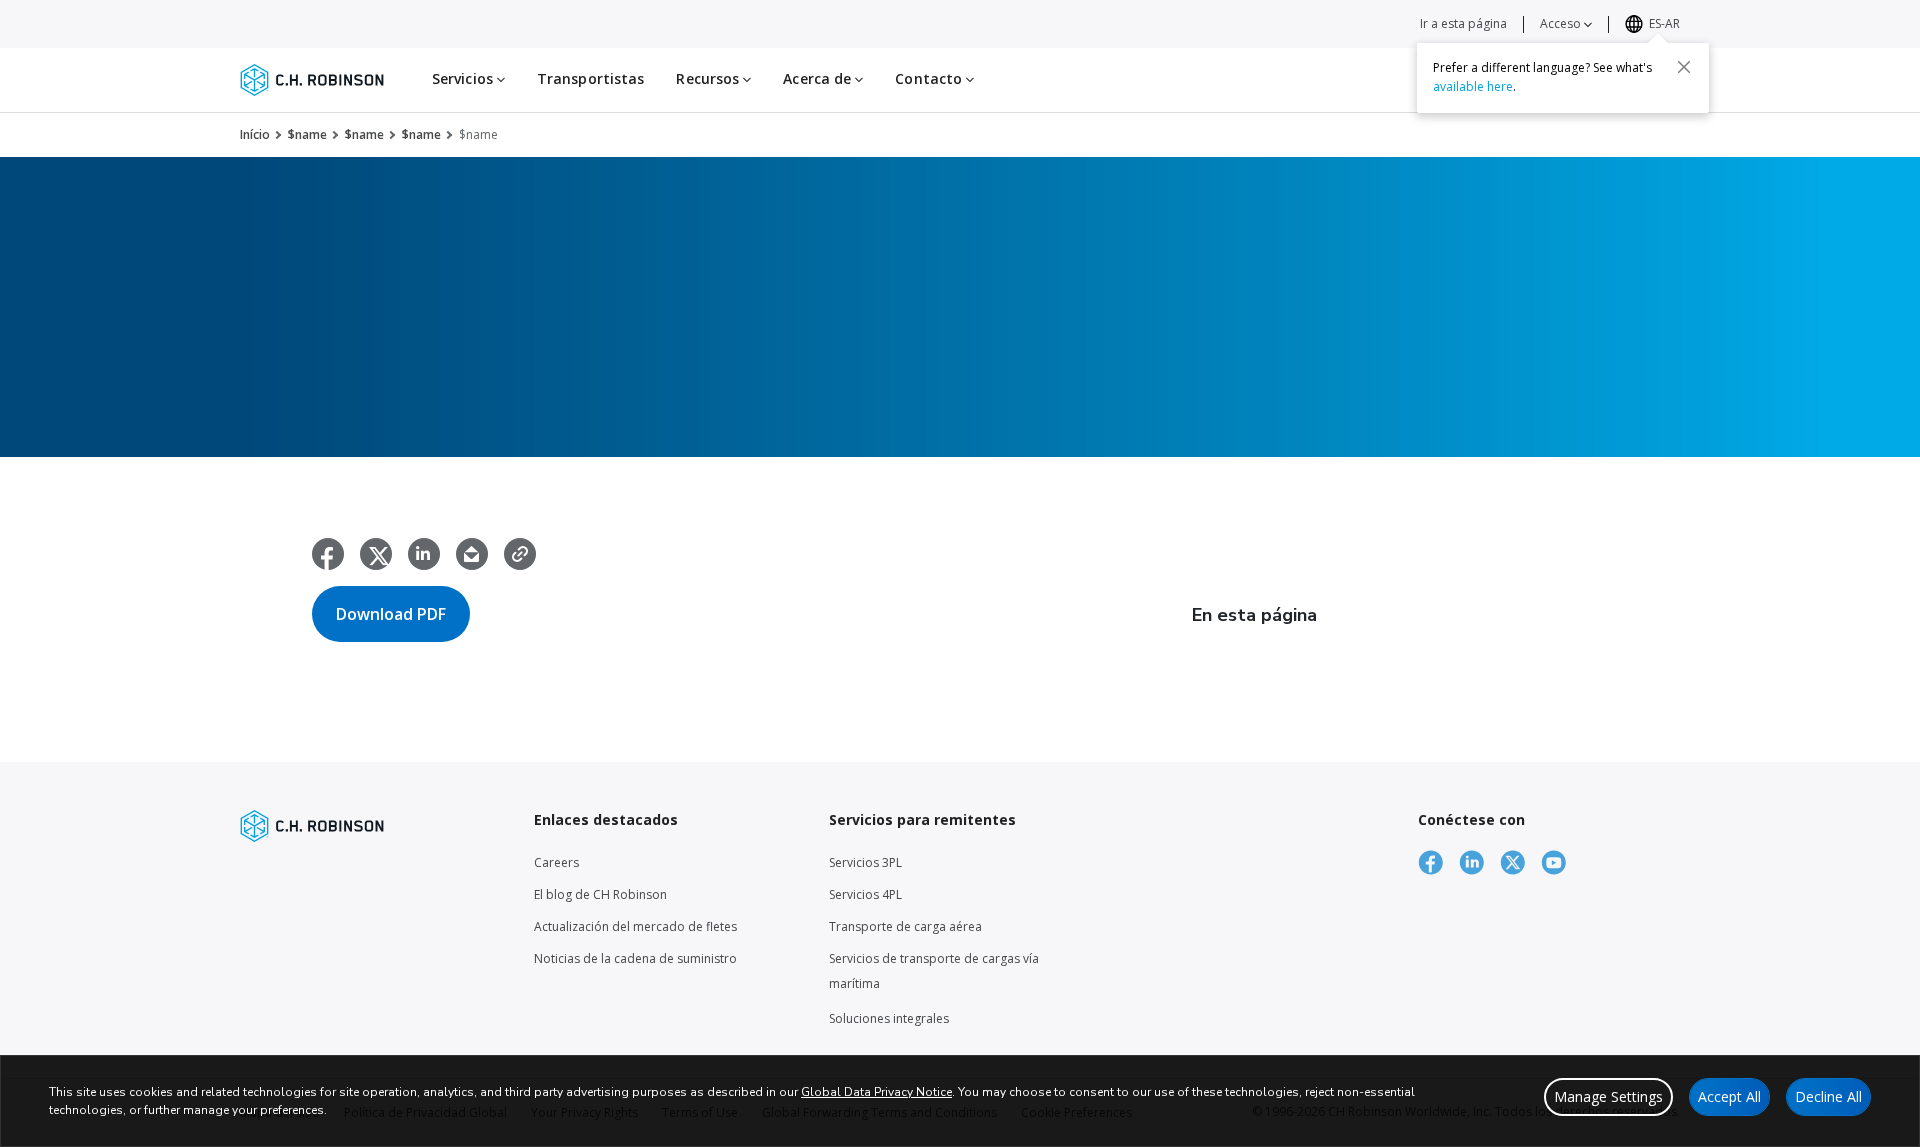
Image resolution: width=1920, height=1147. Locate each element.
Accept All (1729, 1096)
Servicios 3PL (865, 862)
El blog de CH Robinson (600, 894)
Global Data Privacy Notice (876, 1092)
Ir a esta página (1463, 23)
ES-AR (1664, 23)
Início (255, 134)
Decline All (1828, 1096)
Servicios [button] (464, 78)
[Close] (1684, 67)
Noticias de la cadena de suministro (635, 958)
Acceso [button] (1562, 23)
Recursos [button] (709, 78)
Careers (556, 862)
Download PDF (391, 614)
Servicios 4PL (865, 894)
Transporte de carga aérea (905, 926)
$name (307, 134)
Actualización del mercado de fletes (635, 926)
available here (1473, 86)
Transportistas (590, 78)
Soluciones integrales (889, 1018)
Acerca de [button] (819, 78)
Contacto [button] (930, 78)
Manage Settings (1608, 1096)
